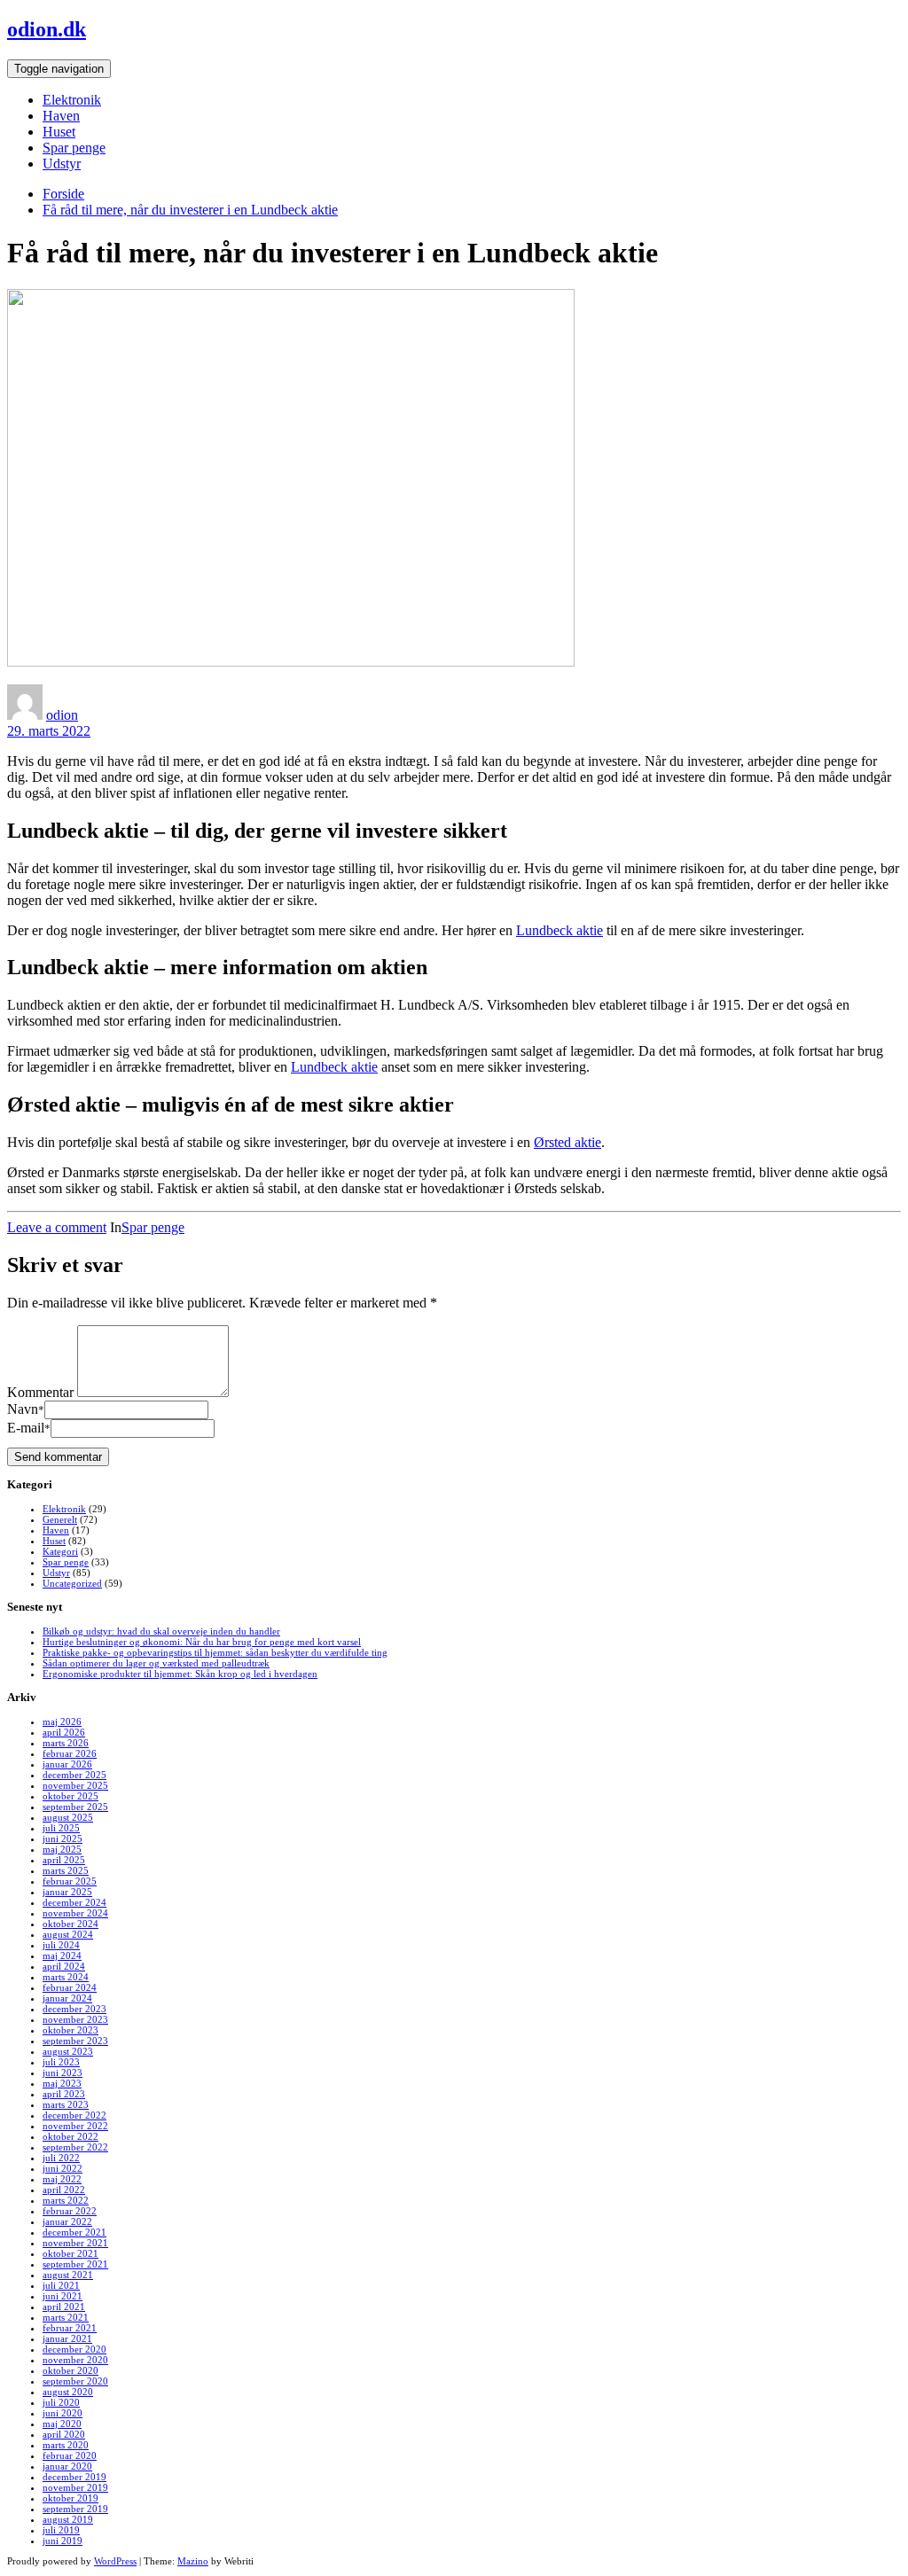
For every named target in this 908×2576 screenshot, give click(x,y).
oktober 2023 (70, 2030)
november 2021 (75, 2243)
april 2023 (64, 2094)
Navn (26, 1409)
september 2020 (75, 2381)
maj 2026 (62, 1721)
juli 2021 (61, 2285)
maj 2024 (62, 1955)
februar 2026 (70, 1753)
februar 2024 (70, 1987)
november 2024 (75, 1913)
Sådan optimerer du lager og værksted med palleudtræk (156, 1663)
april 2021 (64, 2307)
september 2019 (75, 2509)
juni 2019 (63, 2541)
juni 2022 (63, 2168)
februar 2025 (70, 1881)
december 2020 (74, 2349)
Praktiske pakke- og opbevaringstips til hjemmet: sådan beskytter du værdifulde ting (215, 1652)
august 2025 (68, 1817)
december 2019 (74, 2477)
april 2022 (64, 2190)
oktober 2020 (70, 2370)
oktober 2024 (70, 1924)
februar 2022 (70, 2211)
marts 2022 (66, 2200)
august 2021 (68, 2275)
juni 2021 (63, 2296)
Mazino (193, 2561)
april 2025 (64, 1860)
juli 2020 (61, 2402)
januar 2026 (67, 1764)
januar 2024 (67, 1998)
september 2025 (75, 1807)
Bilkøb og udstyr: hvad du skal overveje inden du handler (161, 1631)
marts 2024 (66, 1977)
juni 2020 (63, 2413)
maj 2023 (62, 2083)
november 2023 (75, 2019)
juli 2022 (61, 2158)
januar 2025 (67, 1892)
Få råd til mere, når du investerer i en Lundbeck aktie (190, 210)
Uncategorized (72, 1583)
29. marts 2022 (49, 731)
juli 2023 (61, 2062)
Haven (61, 116)
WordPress (115, 2561)
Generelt (60, 1519)
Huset (59, 132)
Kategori (60, 1551)
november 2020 (75, 2360)
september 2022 (75, 2147)
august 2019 (68, 2519)
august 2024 (68, 1934)
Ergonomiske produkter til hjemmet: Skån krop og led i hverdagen (180, 1674)
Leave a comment (57, 1227)
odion (62, 715)
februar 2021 (70, 2328)
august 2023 (68, 2051)
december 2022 (74, 2115)
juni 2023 (63, 2073)
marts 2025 (66, 1870)
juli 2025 (61, 1828)
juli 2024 (61, 1945)
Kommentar (40, 1392)
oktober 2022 (70, 2136)
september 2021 (75, 2264)
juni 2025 (63, 1838)
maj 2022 (62, 2179)
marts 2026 (66, 1743)
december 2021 (74, 2232)
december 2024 (74, 1902)
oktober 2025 (70, 1796)
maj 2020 (62, 2424)
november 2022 (75, 2126)
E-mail (29, 1428)
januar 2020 (67, 2466)
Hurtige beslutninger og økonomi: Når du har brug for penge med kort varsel (202, 1642)
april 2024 (64, 1966)
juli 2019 (61, 2530)
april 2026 (64, 1732)
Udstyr (62, 164)
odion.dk (47, 29)
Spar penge (74, 148)
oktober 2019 (70, 2498)
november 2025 (75, 1785)
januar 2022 (67, 2221)
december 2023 (74, 2009)
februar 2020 (70, 2455)
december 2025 (74, 1775)
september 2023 (75, 2041)
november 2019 (75, 2487)
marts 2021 (66, 2317)
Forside (63, 194)
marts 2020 (66, 2445)
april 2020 (64, 2434)
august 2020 (68, 2392)
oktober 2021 (70, 2253)
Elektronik (72, 100)
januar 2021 (67, 2338)
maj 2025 (62, 1849)
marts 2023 (66, 2104)
